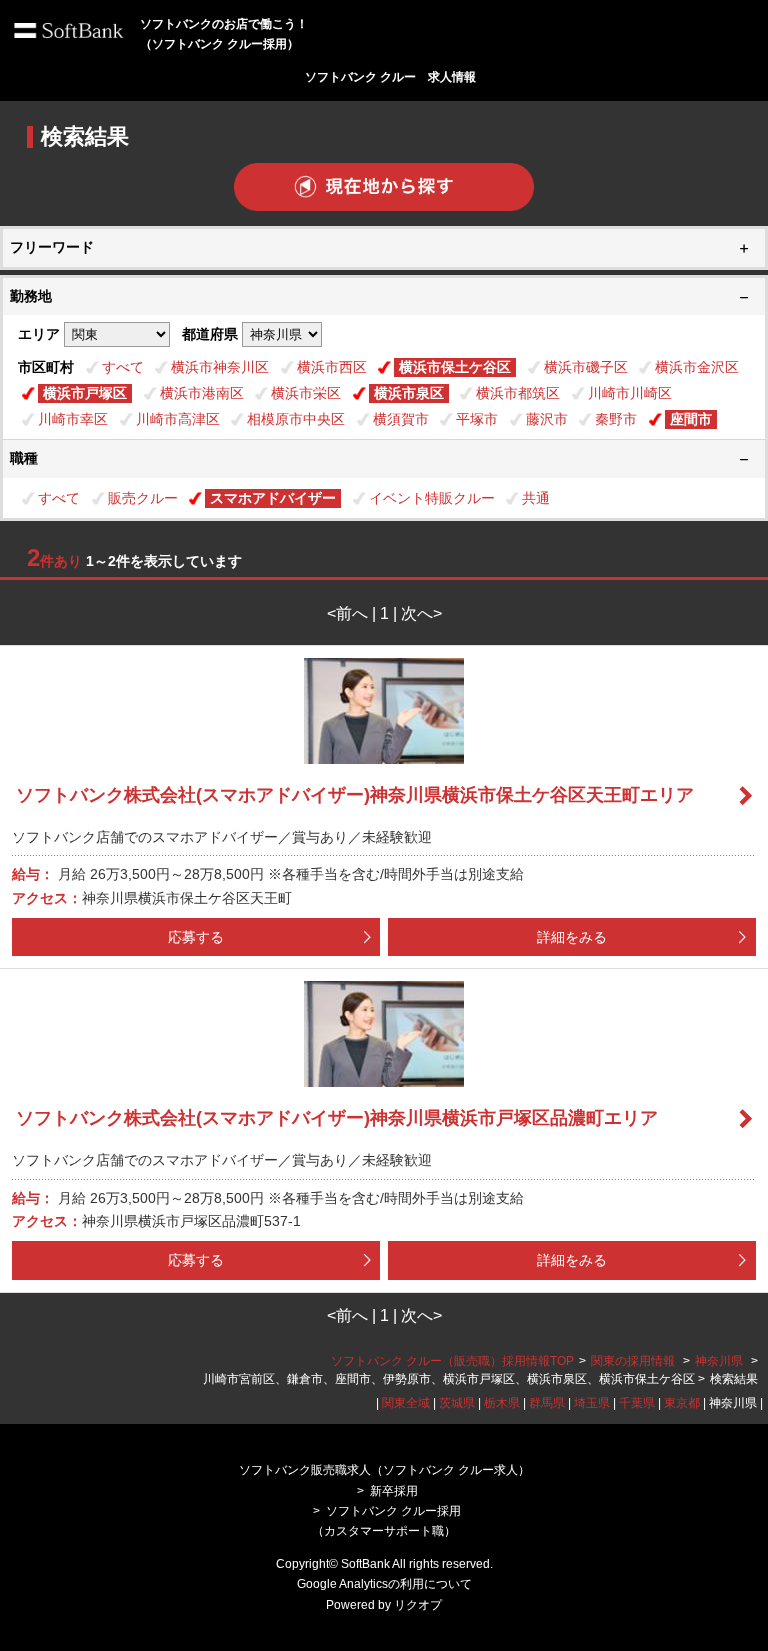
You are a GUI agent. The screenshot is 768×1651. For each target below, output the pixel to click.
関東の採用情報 (634, 1361)
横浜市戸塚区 (85, 393)
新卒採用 (394, 1491)
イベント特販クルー (432, 498)
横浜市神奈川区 (220, 367)
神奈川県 (719, 1361)
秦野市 (616, 419)
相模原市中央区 (296, 419)
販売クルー (143, 498)
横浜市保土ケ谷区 (455, 367)
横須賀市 (401, 419)
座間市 (691, 419)
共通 (536, 498)
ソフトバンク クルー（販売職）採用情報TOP (452, 1361)
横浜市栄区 (306, 393)
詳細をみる (572, 937)
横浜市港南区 (202, 393)
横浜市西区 (332, 367)
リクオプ (418, 1605)
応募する (196, 937)
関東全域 (406, 1403)
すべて (123, 367)
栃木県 (502, 1403)
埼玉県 (592, 1403)
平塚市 (477, 419)
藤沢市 (547, 419)
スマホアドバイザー (273, 498)
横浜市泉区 (409, 393)
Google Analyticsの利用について (384, 1584)
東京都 (682, 1403)
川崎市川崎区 (630, 393)
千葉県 (637, 1403)
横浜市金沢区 (697, 367)
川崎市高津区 (178, 419)
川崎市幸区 (73, 419)
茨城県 (457, 1403)
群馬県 (547, 1403)
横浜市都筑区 (518, 393)
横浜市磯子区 (586, 367)
